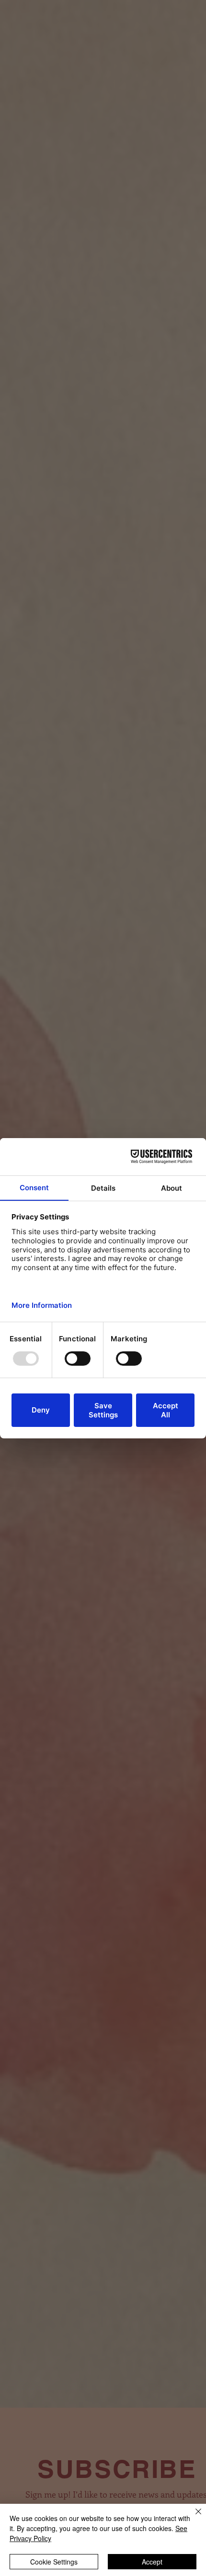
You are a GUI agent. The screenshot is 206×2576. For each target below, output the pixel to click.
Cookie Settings (54, 2562)
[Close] (193, 2517)
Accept (152, 2562)
